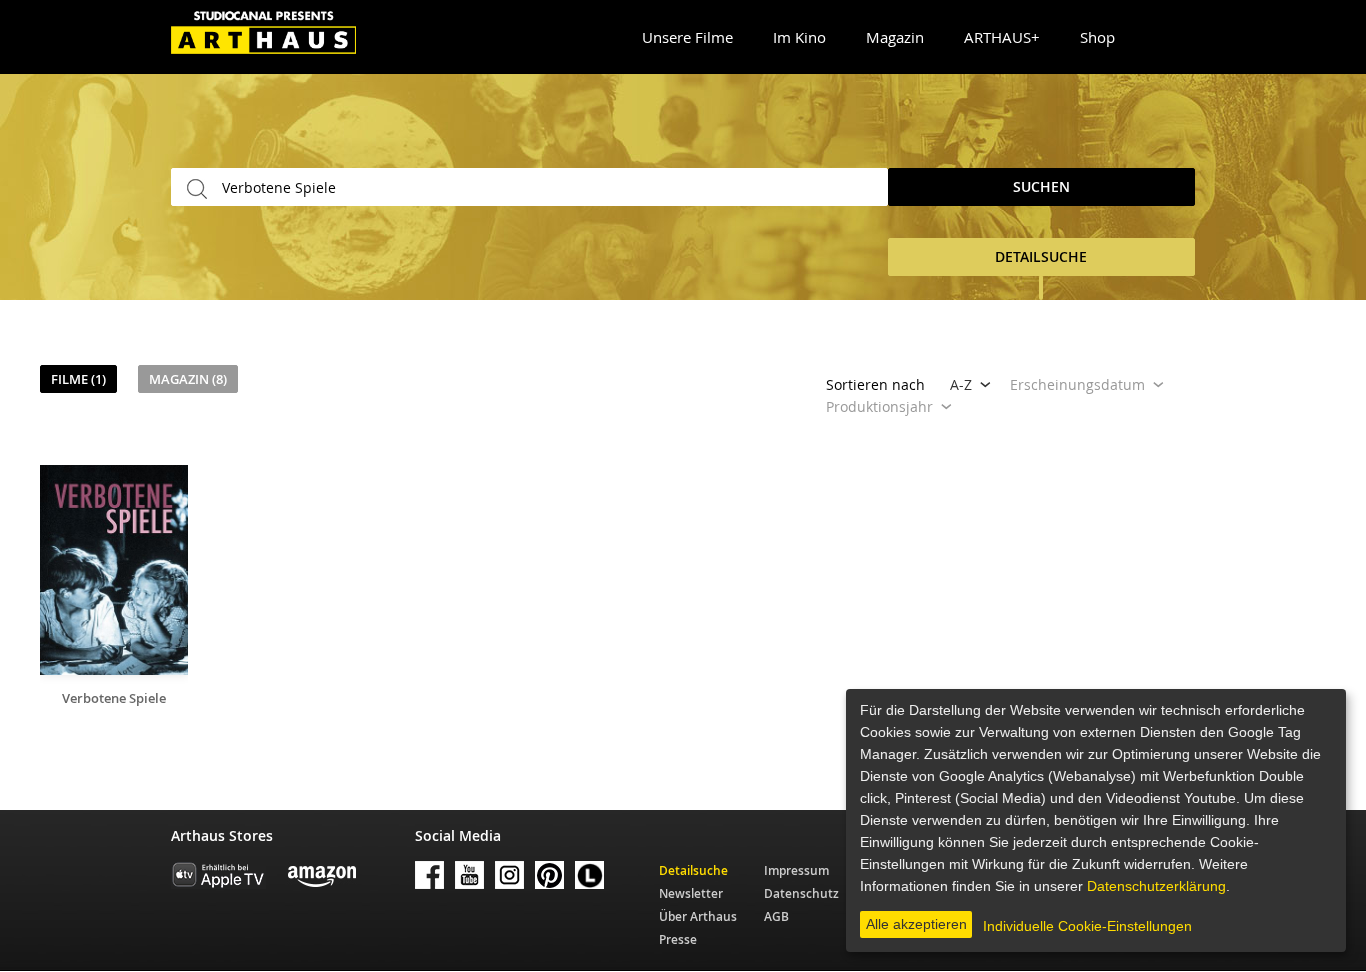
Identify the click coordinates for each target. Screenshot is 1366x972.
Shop (1097, 37)
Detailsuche (693, 870)
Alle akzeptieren (916, 924)
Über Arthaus (698, 916)
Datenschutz (801, 893)
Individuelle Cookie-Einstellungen (1087, 926)
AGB (776, 916)
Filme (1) (78, 379)
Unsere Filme (687, 37)
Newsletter (691, 893)
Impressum (796, 870)
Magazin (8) (188, 379)
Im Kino (799, 37)
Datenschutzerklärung (1156, 886)
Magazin (895, 37)
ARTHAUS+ (1002, 37)
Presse (678, 939)
